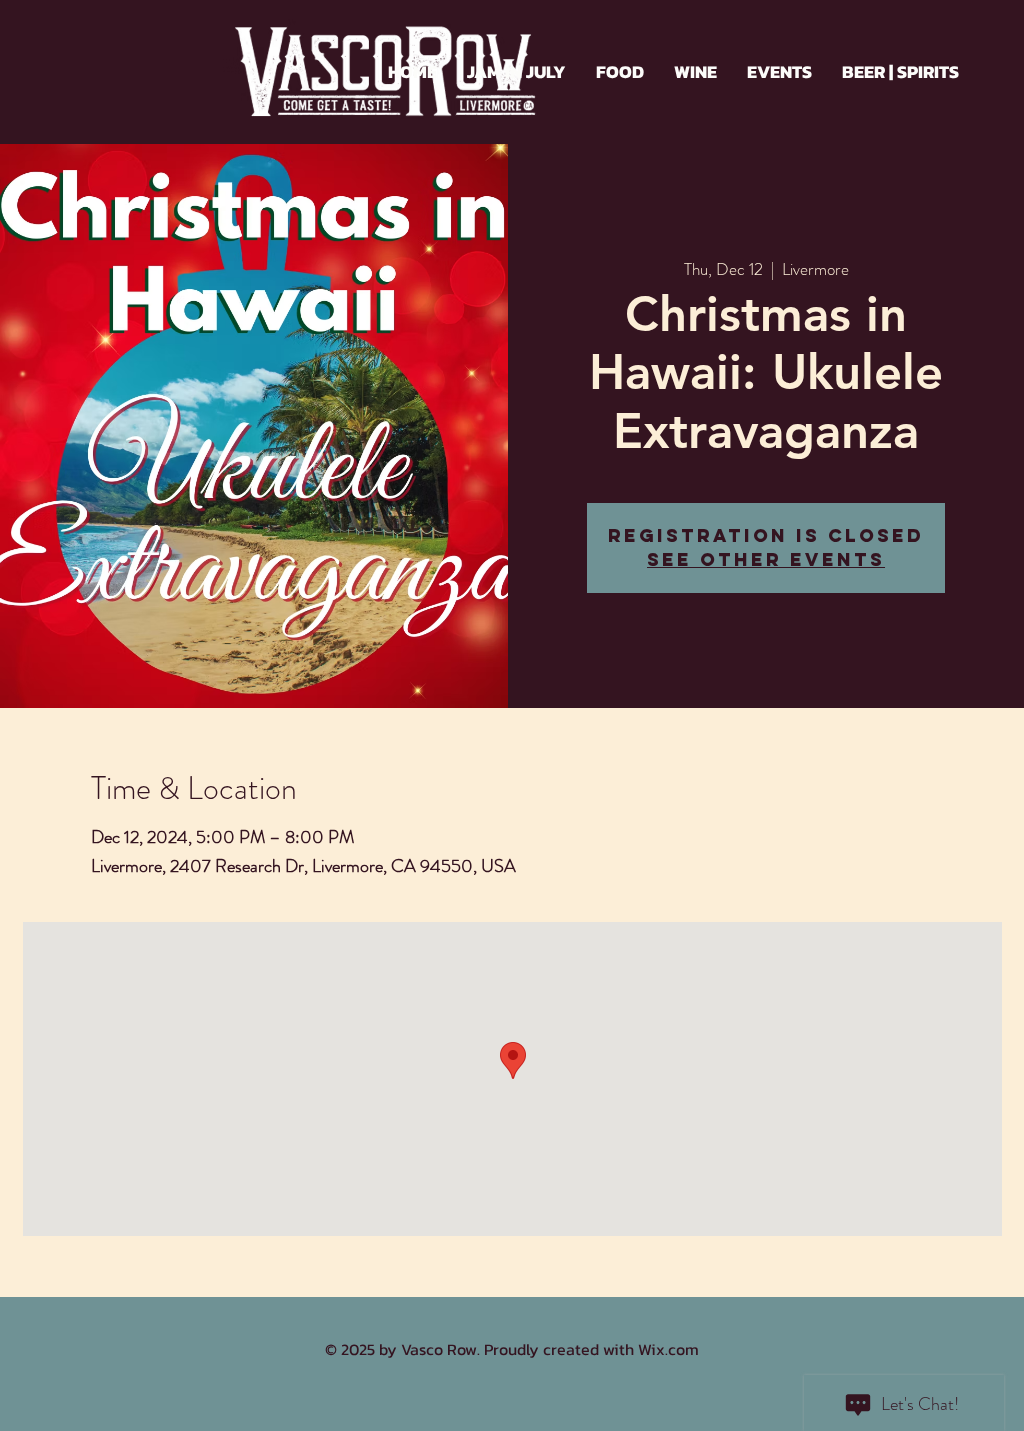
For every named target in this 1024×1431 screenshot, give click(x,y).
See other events (766, 559)
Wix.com (668, 1349)
